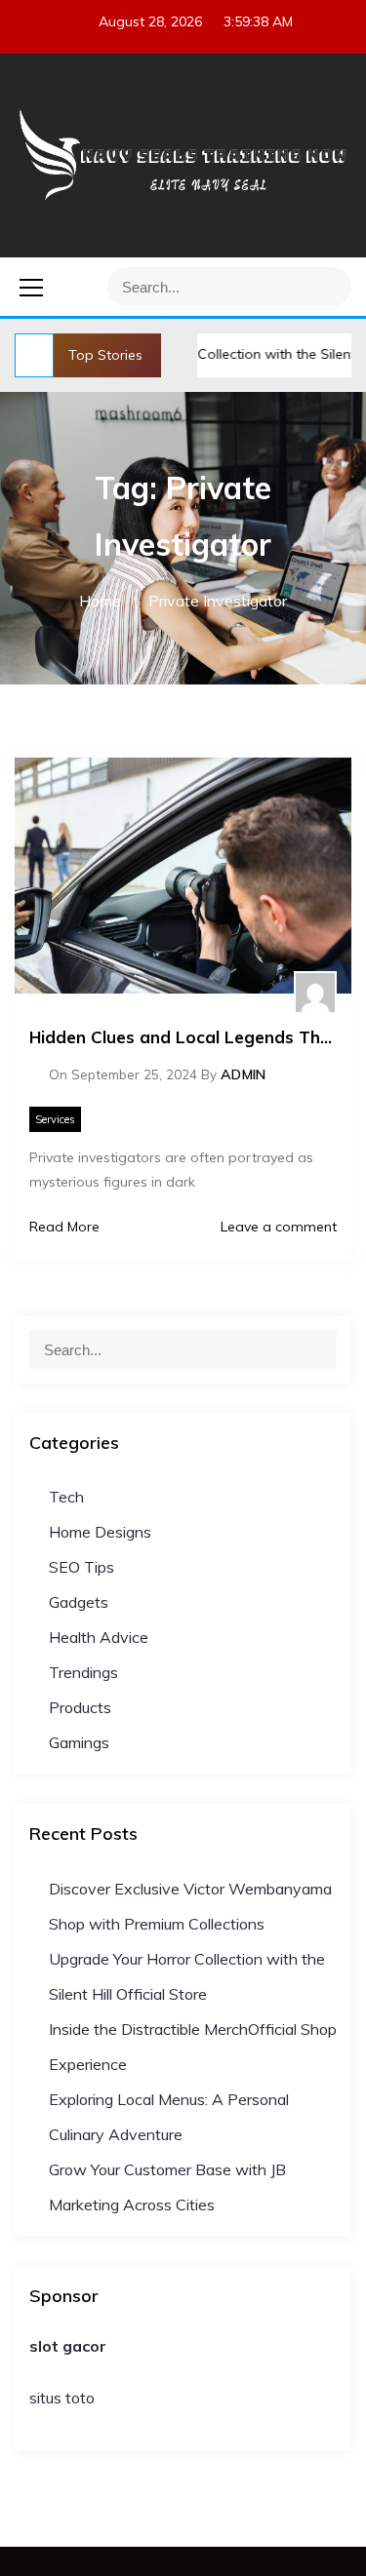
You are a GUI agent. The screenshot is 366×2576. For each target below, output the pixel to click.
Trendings (83, 1672)
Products (80, 1707)
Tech (66, 1497)
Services (55, 1119)
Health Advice (99, 1637)
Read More (64, 1227)
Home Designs (100, 1532)
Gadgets (79, 1602)
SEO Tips (81, 1567)
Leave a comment (277, 1227)
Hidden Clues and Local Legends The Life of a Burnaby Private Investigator (183, 1037)
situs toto (62, 2398)
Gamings (79, 1742)
